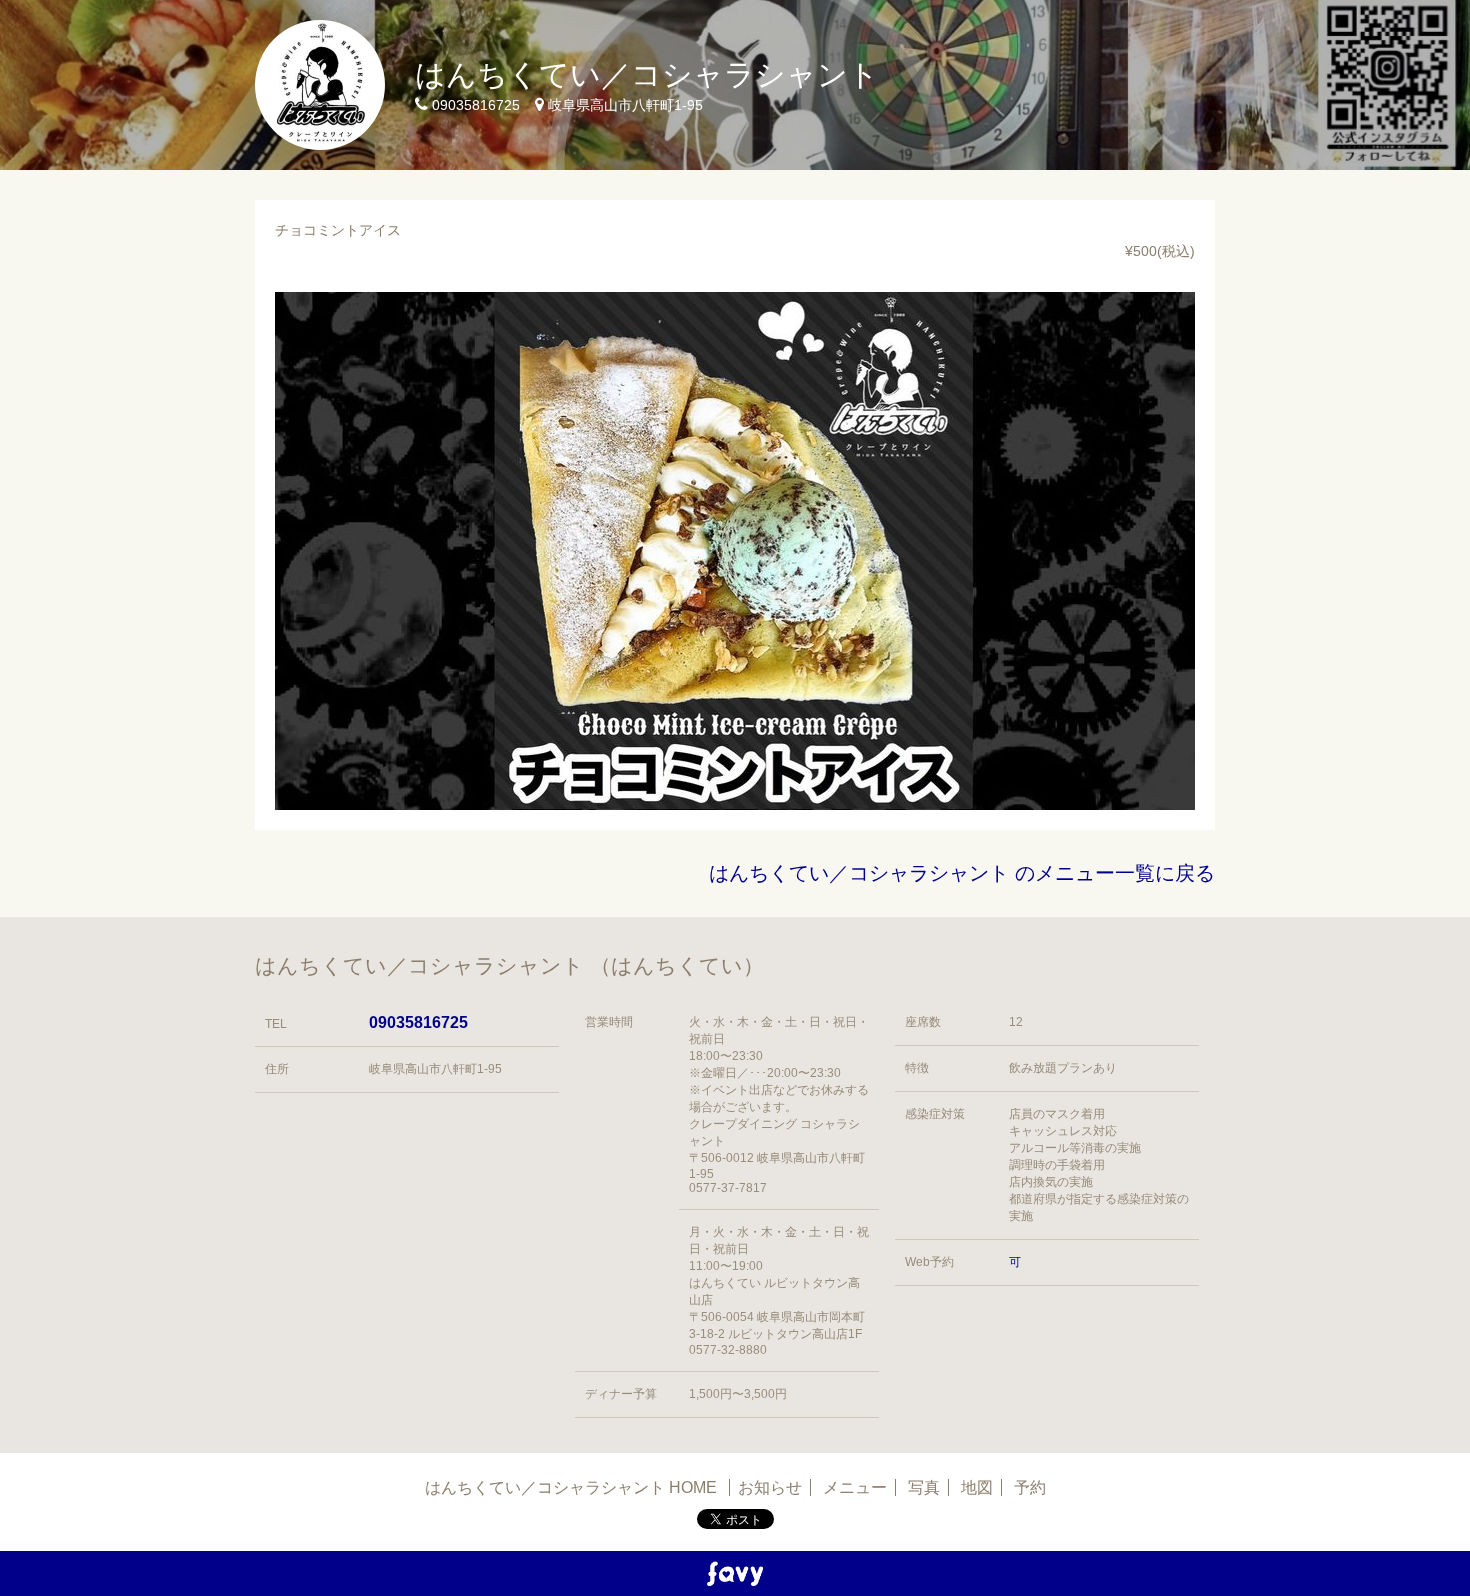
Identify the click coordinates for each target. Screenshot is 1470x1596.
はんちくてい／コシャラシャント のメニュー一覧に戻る (962, 873)
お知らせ (770, 1487)
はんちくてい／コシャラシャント (647, 74)
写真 (924, 1487)
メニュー (855, 1487)
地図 (977, 1487)
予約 (1030, 1487)
